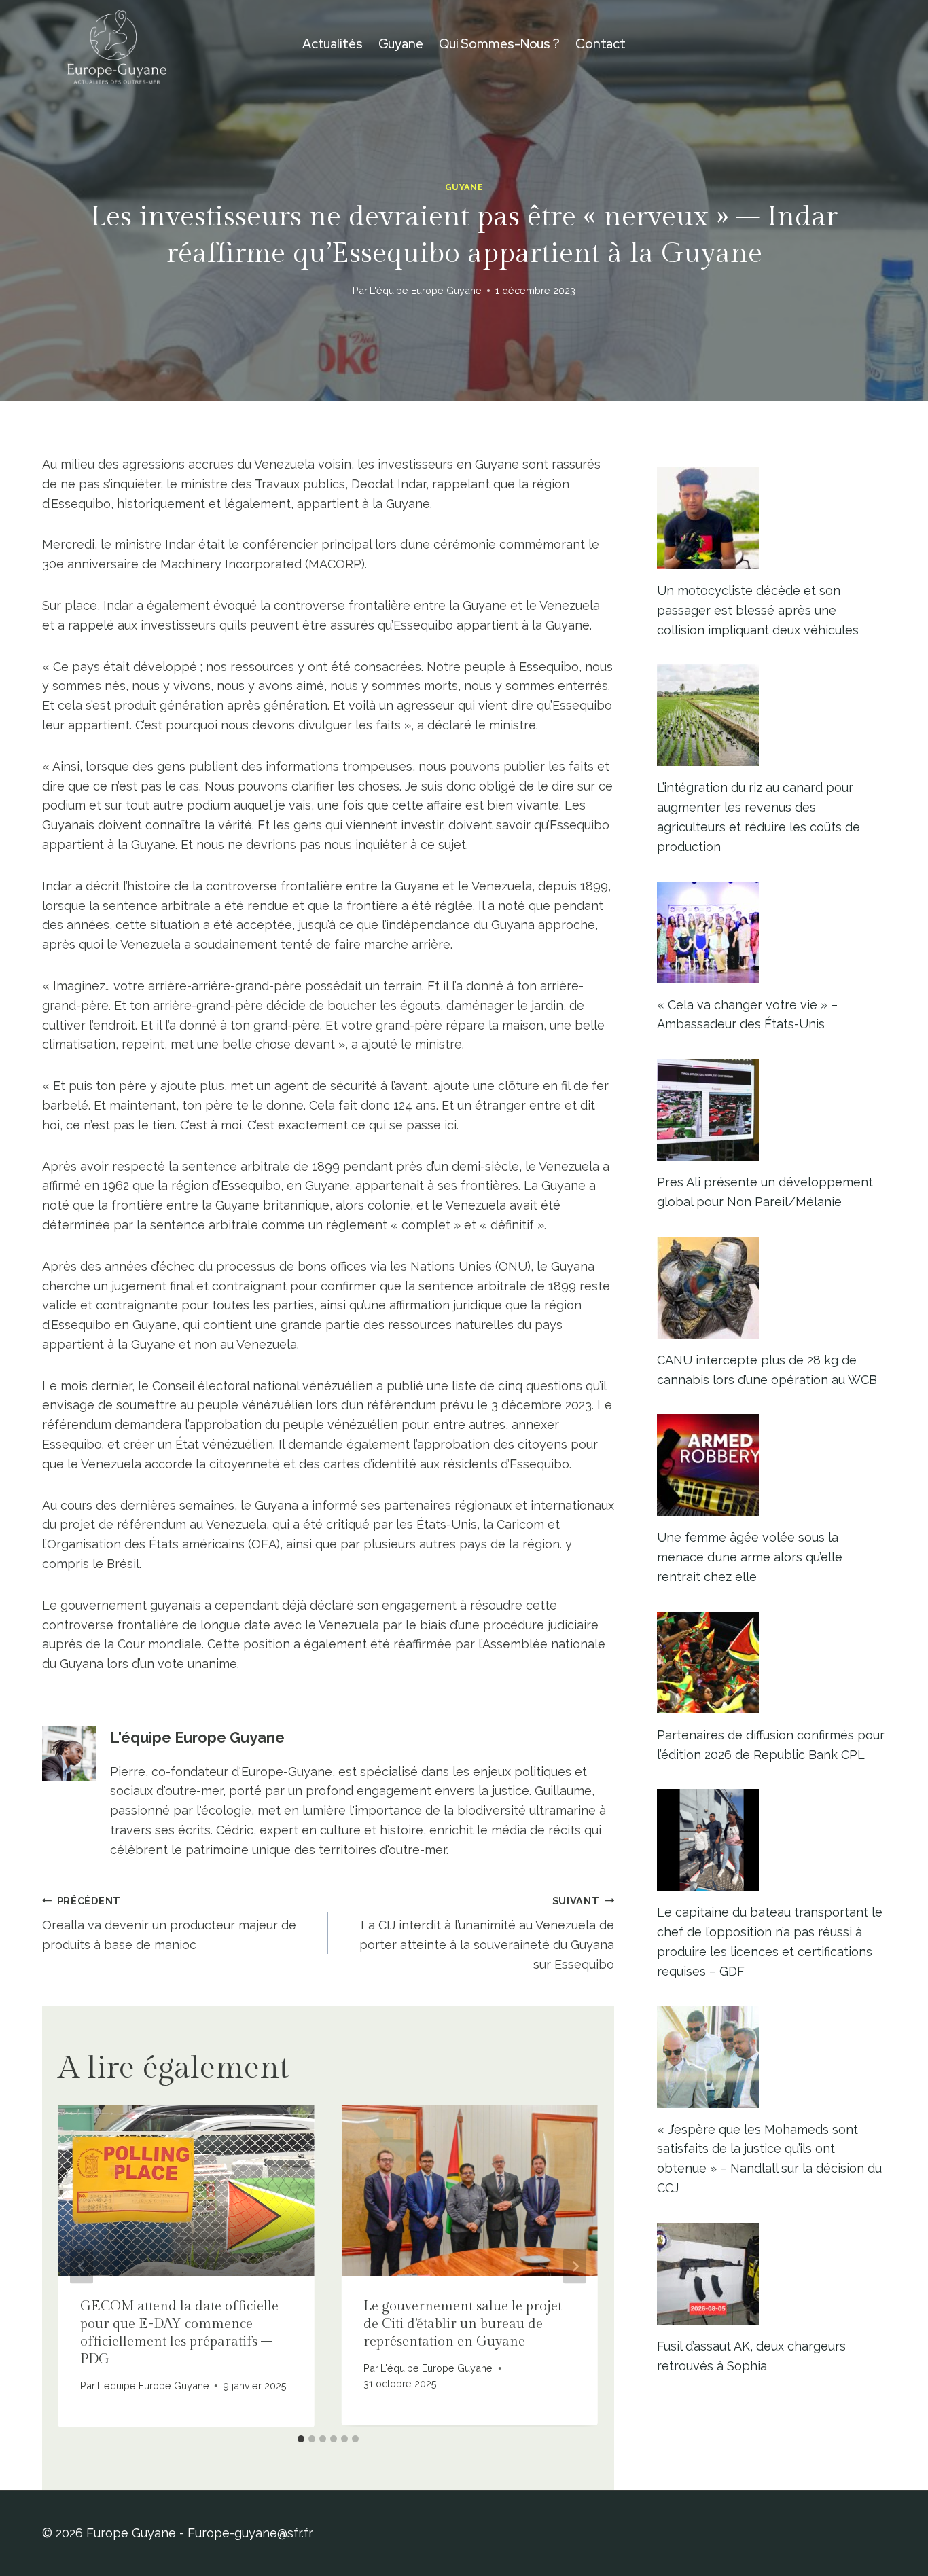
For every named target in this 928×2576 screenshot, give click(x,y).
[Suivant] (575, 2266)
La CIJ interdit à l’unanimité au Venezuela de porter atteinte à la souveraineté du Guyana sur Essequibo (487, 1933)
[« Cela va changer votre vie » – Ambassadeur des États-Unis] (771, 932)
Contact (601, 44)
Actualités (333, 44)
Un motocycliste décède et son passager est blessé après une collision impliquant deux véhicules (758, 610)
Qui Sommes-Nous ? (499, 44)
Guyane (401, 44)
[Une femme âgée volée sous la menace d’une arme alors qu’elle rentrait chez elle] (771, 1465)
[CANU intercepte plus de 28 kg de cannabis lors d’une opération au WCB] (771, 1288)
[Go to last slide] (82, 2266)
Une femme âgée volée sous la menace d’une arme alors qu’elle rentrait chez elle (750, 1557)
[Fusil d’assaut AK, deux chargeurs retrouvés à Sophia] (771, 2274)
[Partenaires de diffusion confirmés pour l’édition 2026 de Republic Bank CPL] (771, 1663)
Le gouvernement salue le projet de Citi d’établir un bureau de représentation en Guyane (463, 2324)
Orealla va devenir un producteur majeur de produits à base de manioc (169, 1924)
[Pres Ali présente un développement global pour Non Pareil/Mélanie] (771, 1110)
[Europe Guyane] (117, 44)
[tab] (301, 2439)
